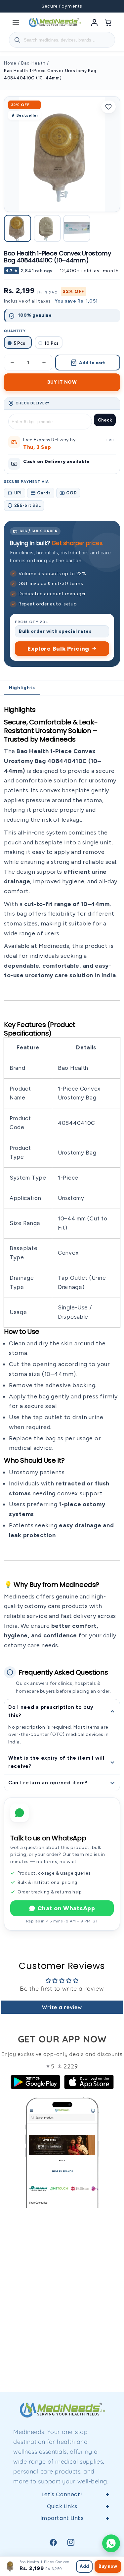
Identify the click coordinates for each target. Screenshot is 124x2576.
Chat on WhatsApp (66, 1908)
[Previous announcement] (13, 6)
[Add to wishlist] (108, 107)
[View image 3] (77, 228)
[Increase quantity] (44, 363)
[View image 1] (18, 228)
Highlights (22, 688)
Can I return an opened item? (48, 1783)
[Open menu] (16, 22)
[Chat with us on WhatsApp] (111, 2543)
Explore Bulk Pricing (58, 649)
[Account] (95, 22)
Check (105, 420)
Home (10, 63)
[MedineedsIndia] (55, 22)
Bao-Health (33, 63)
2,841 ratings (37, 271)
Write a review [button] (62, 2007)
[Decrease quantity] (12, 363)
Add (84, 2566)
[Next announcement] (111, 6)
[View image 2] (47, 228)
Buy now (108, 2566)
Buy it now (62, 382)
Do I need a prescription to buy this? (51, 1711)
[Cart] (108, 22)
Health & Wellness (62, 2545)
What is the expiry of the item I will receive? (56, 1762)
